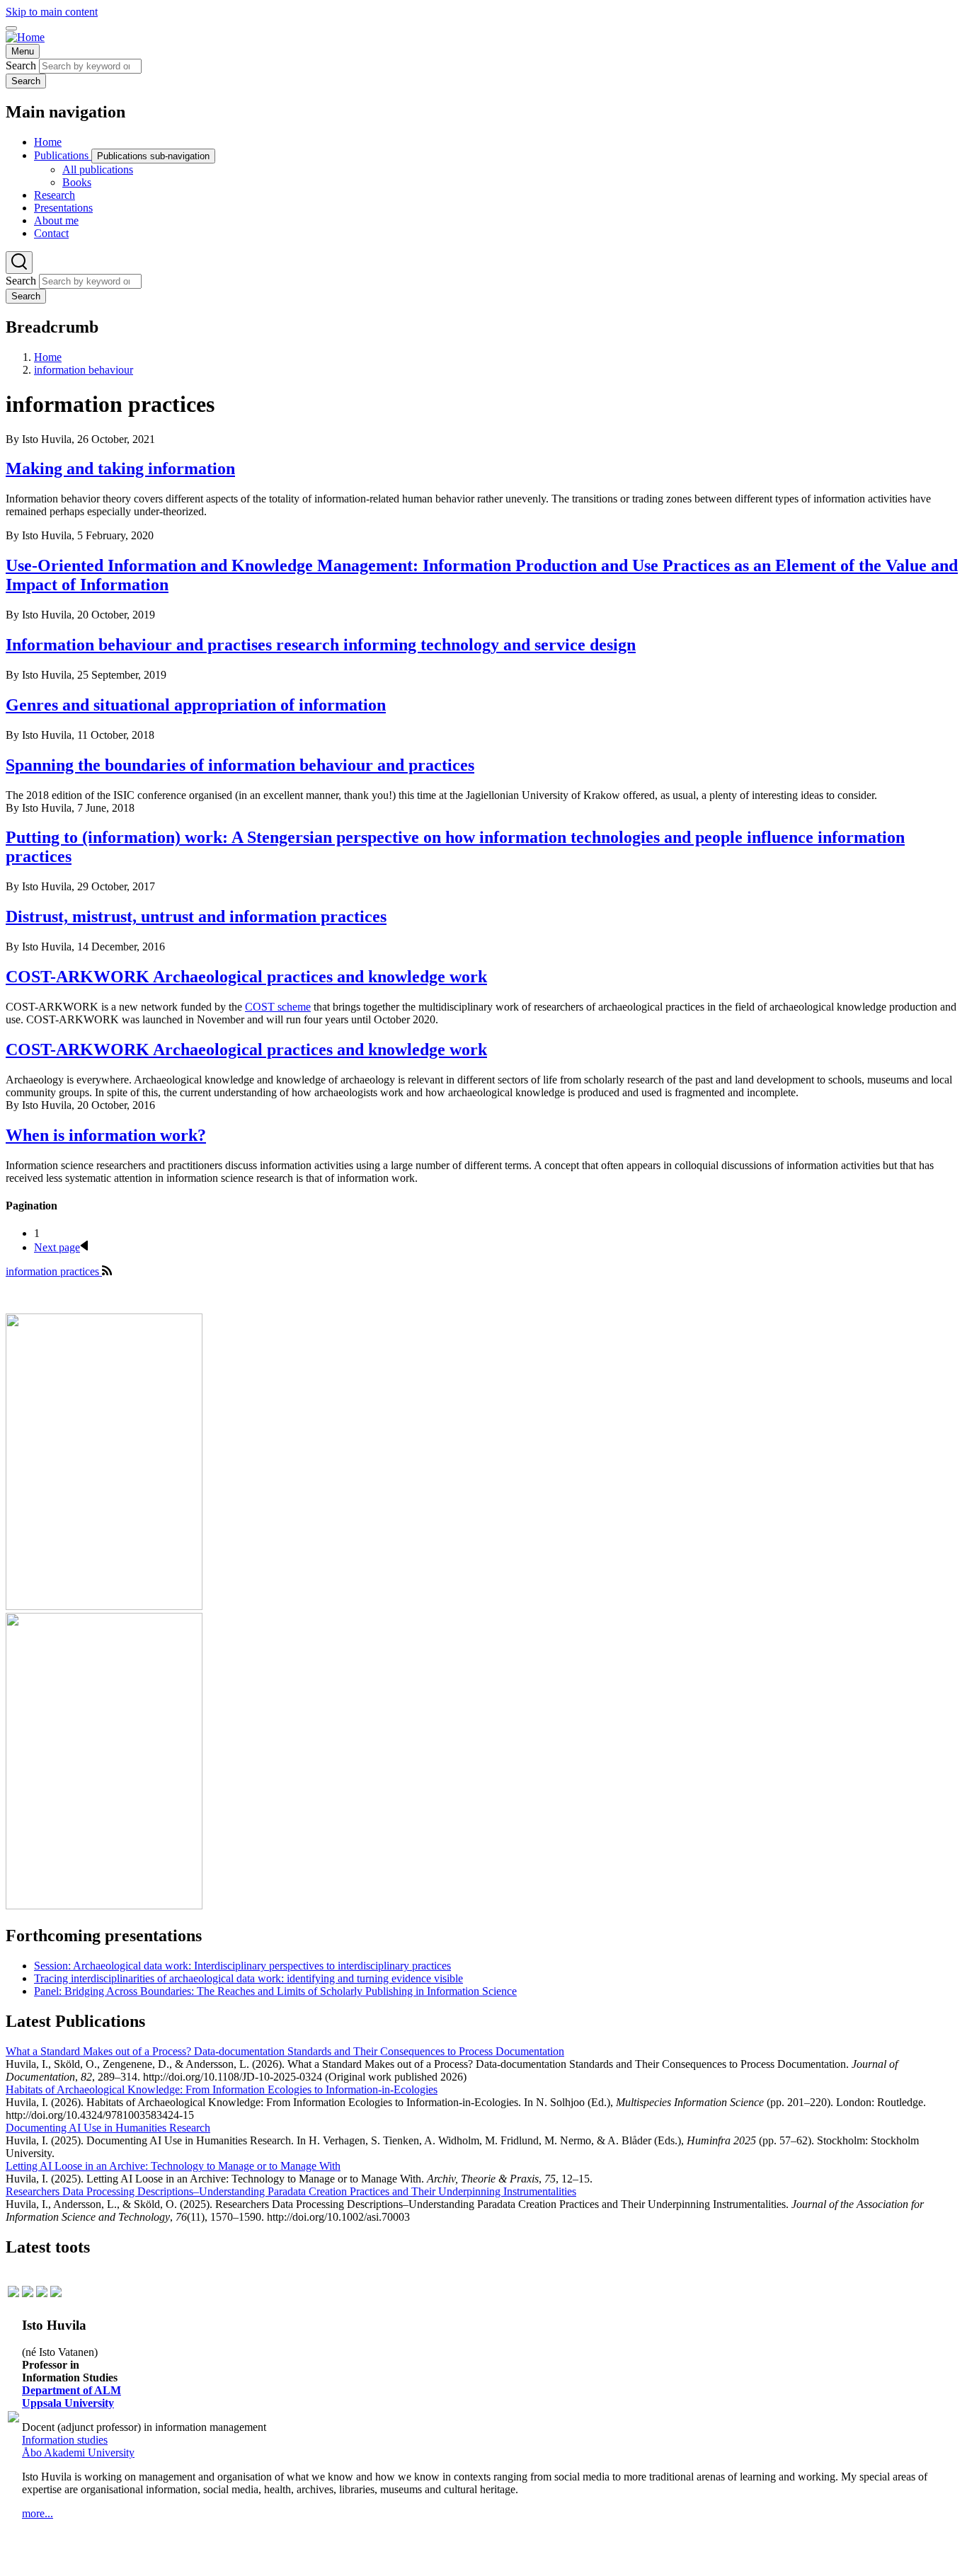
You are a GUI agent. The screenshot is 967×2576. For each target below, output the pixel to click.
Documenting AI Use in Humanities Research (108, 2128)
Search (21, 65)
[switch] (11, 28)
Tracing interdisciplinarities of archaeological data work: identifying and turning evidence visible (248, 1978)
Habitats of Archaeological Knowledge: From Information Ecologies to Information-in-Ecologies (222, 2089)
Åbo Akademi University (78, 2453)
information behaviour (84, 370)
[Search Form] (19, 263)
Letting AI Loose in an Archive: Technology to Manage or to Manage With (173, 2166)
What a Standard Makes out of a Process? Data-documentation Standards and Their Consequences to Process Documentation (285, 2051)
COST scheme (278, 1007)
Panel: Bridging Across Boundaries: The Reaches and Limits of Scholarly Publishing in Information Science (275, 1991)
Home (48, 357)
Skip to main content (52, 12)
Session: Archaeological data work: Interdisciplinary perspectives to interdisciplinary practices (242, 1966)
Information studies (65, 2440)
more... (38, 2513)
